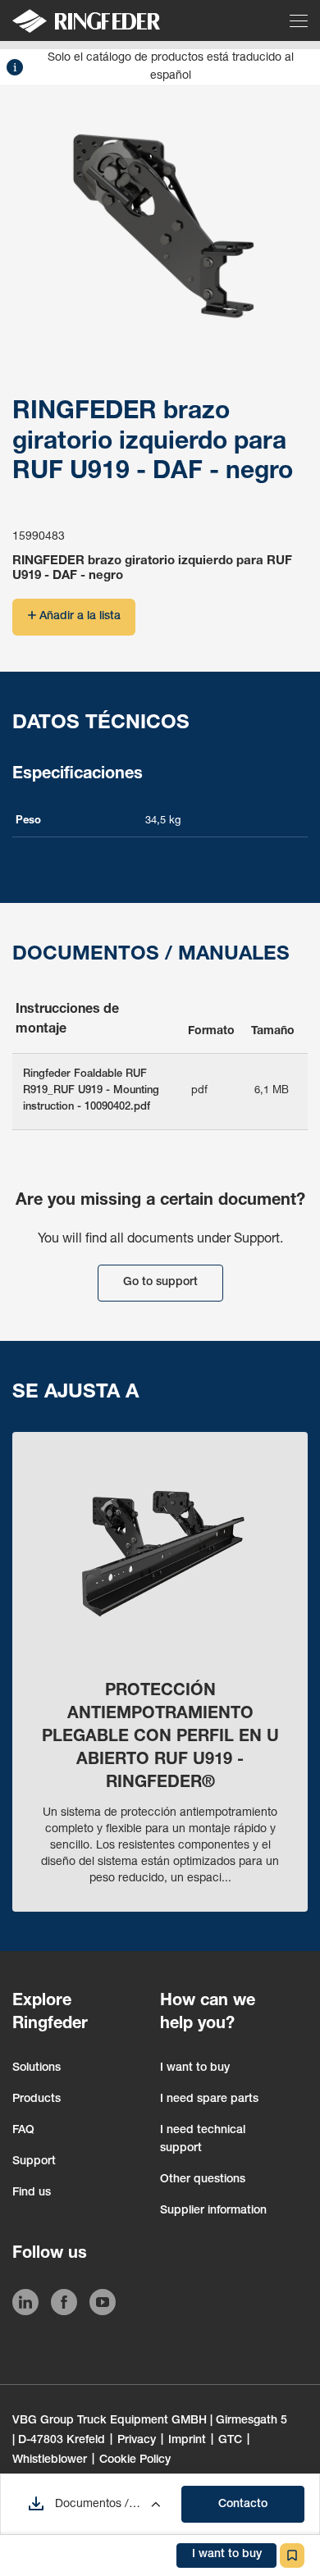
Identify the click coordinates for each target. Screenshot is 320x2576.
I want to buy (195, 2068)
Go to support (160, 1283)
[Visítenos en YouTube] (103, 2305)
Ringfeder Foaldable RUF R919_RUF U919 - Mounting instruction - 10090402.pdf (91, 1091)
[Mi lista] (292, 2555)
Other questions (203, 2180)
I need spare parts (209, 2100)
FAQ (23, 2131)
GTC (230, 2441)
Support (34, 2162)
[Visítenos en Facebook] (64, 2305)
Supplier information (213, 2211)
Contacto (243, 2505)
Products (37, 2100)
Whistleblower (50, 2460)
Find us (32, 2193)
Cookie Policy (135, 2460)
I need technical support (203, 2140)
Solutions (37, 2068)
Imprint (187, 2441)
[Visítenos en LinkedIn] (25, 2305)
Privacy (137, 2441)
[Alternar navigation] (300, 21)
